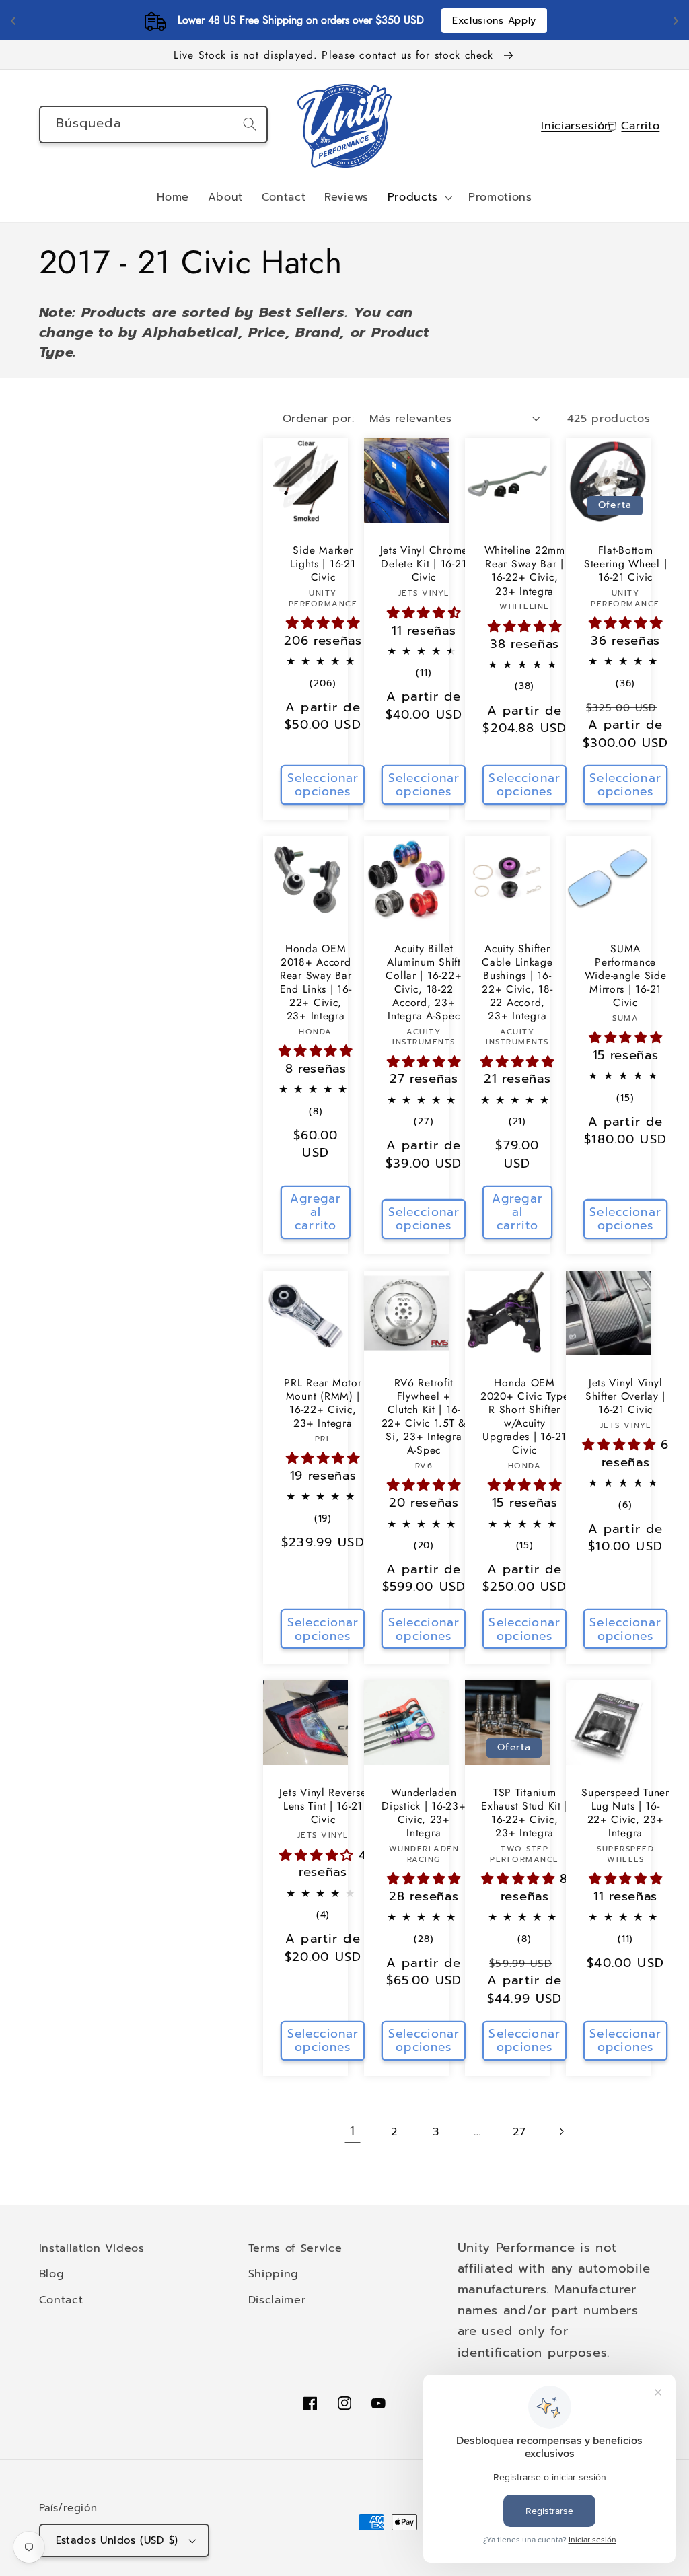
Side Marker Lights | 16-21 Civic (323, 564)
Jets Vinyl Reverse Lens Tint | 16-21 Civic (323, 1806)
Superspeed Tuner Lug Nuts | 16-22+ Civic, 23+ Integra (625, 1813)
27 (519, 2132)
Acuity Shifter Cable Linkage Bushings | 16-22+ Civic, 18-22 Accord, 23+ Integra (517, 982)
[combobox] (154, 124)
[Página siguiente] (561, 2132)
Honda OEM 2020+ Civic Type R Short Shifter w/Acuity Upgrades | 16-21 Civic (525, 1417)
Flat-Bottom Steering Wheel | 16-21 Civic (626, 564)
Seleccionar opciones (323, 785)
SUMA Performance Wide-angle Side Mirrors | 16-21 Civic (626, 976)
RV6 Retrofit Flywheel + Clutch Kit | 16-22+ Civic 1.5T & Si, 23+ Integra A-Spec (424, 1417)
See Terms (424, 21)
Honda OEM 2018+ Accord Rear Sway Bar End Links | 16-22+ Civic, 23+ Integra (316, 982)
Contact (61, 2300)
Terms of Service (295, 2248)
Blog (52, 2274)
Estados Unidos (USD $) (117, 2540)
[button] (419, 198)
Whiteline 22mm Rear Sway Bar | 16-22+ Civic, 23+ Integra (525, 571)
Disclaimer (277, 2300)
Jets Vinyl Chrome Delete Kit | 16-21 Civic (424, 564)
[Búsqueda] (250, 124)
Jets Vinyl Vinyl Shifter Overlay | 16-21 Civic (625, 1396)
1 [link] (353, 2131)
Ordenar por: (319, 418)
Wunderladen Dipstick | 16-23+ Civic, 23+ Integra (424, 1813)
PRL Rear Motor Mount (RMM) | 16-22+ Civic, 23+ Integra (323, 1403)
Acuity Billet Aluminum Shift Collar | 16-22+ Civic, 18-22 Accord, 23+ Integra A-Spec (424, 982)
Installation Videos (92, 2248)
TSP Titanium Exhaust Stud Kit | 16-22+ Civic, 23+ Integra (524, 1813)
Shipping (274, 2274)
